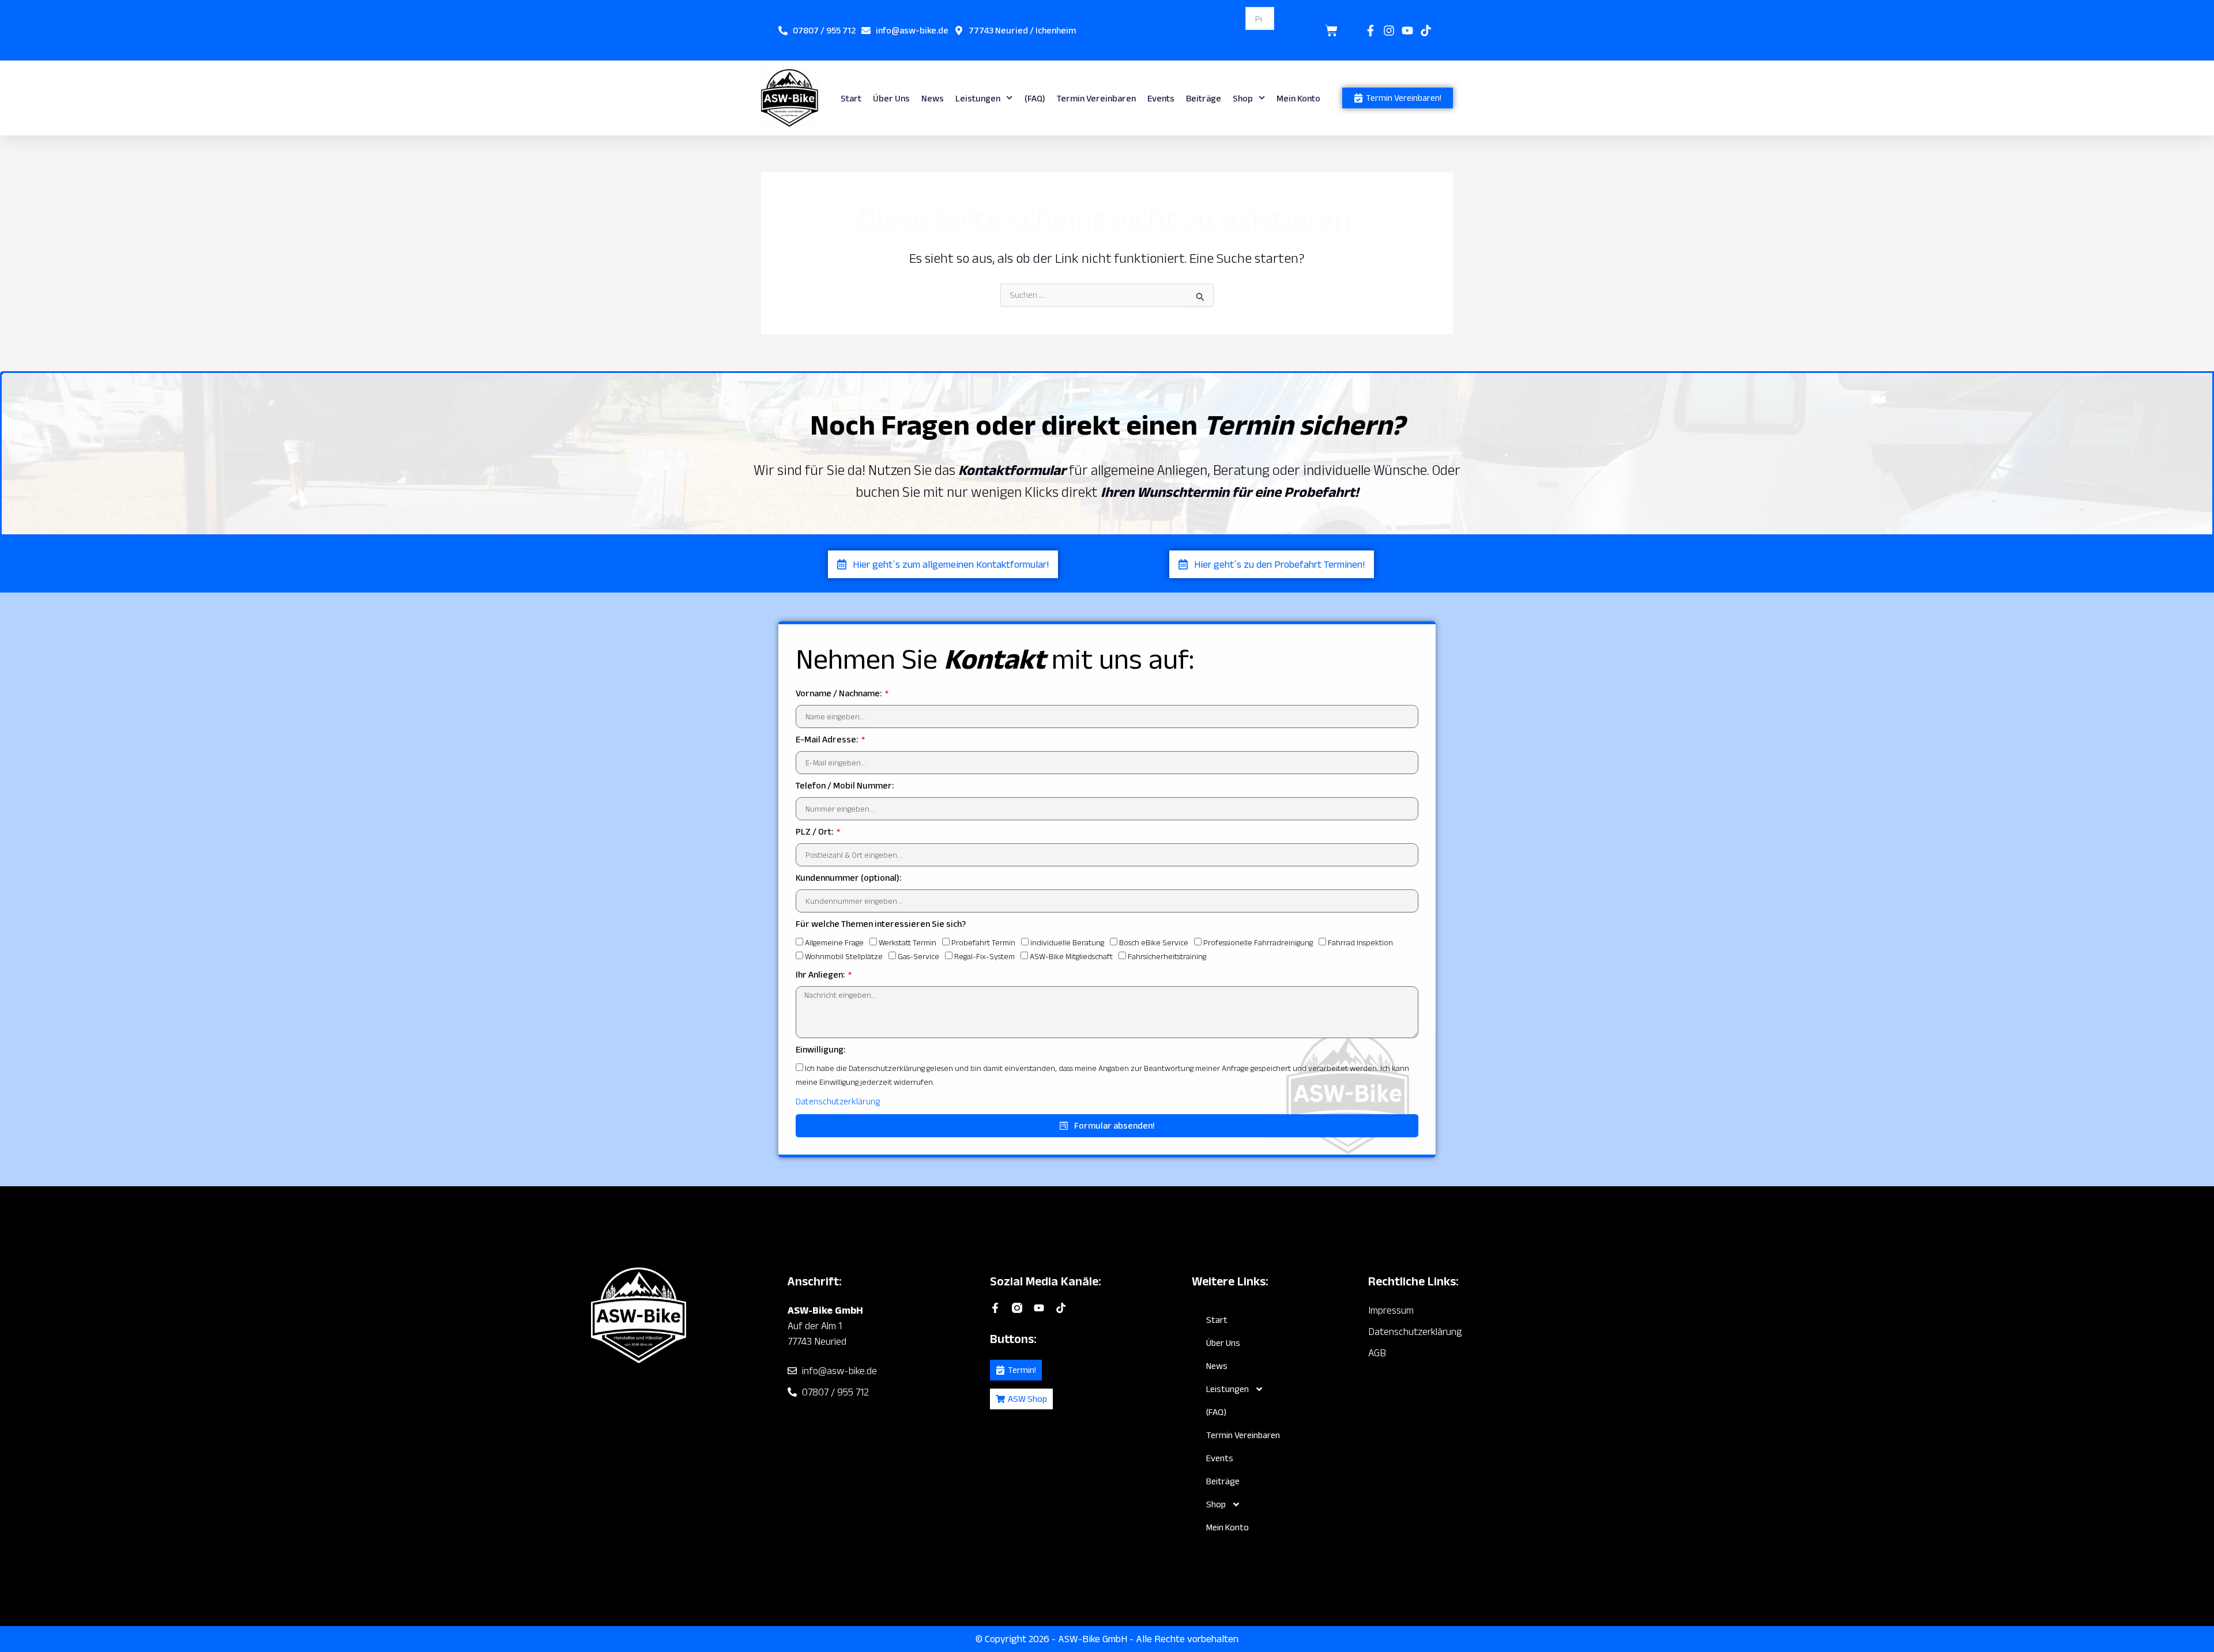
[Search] (1262, 42)
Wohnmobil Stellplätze (844, 956)
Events (1161, 98)
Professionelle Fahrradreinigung (1258, 942)
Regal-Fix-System (984, 956)
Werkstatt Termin (908, 942)
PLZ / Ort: (815, 831)
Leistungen (978, 98)
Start (851, 98)
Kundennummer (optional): (848, 878)
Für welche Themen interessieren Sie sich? (881, 924)
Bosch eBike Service (1154, 942)
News (933, 98)
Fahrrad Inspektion (1360, 942)
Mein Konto (1298, 98)
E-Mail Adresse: (828, 739)
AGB (1377, 1353)
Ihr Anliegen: (821, 974)
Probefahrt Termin (983, 942)
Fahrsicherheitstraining (1167, 956)
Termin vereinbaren (1096, 98)
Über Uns (891, 98)
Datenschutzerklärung (838, 1101)
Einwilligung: (820, 1049)
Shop (1243, 98)
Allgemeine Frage (834, 942)
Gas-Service (918, 956)
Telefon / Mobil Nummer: (845, 785)
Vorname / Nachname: (839, 693)
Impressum (1391, 1310)
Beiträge (1204, 98)
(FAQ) (1035, 98)
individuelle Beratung (1067, 942)
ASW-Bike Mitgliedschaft (1071, 956)
